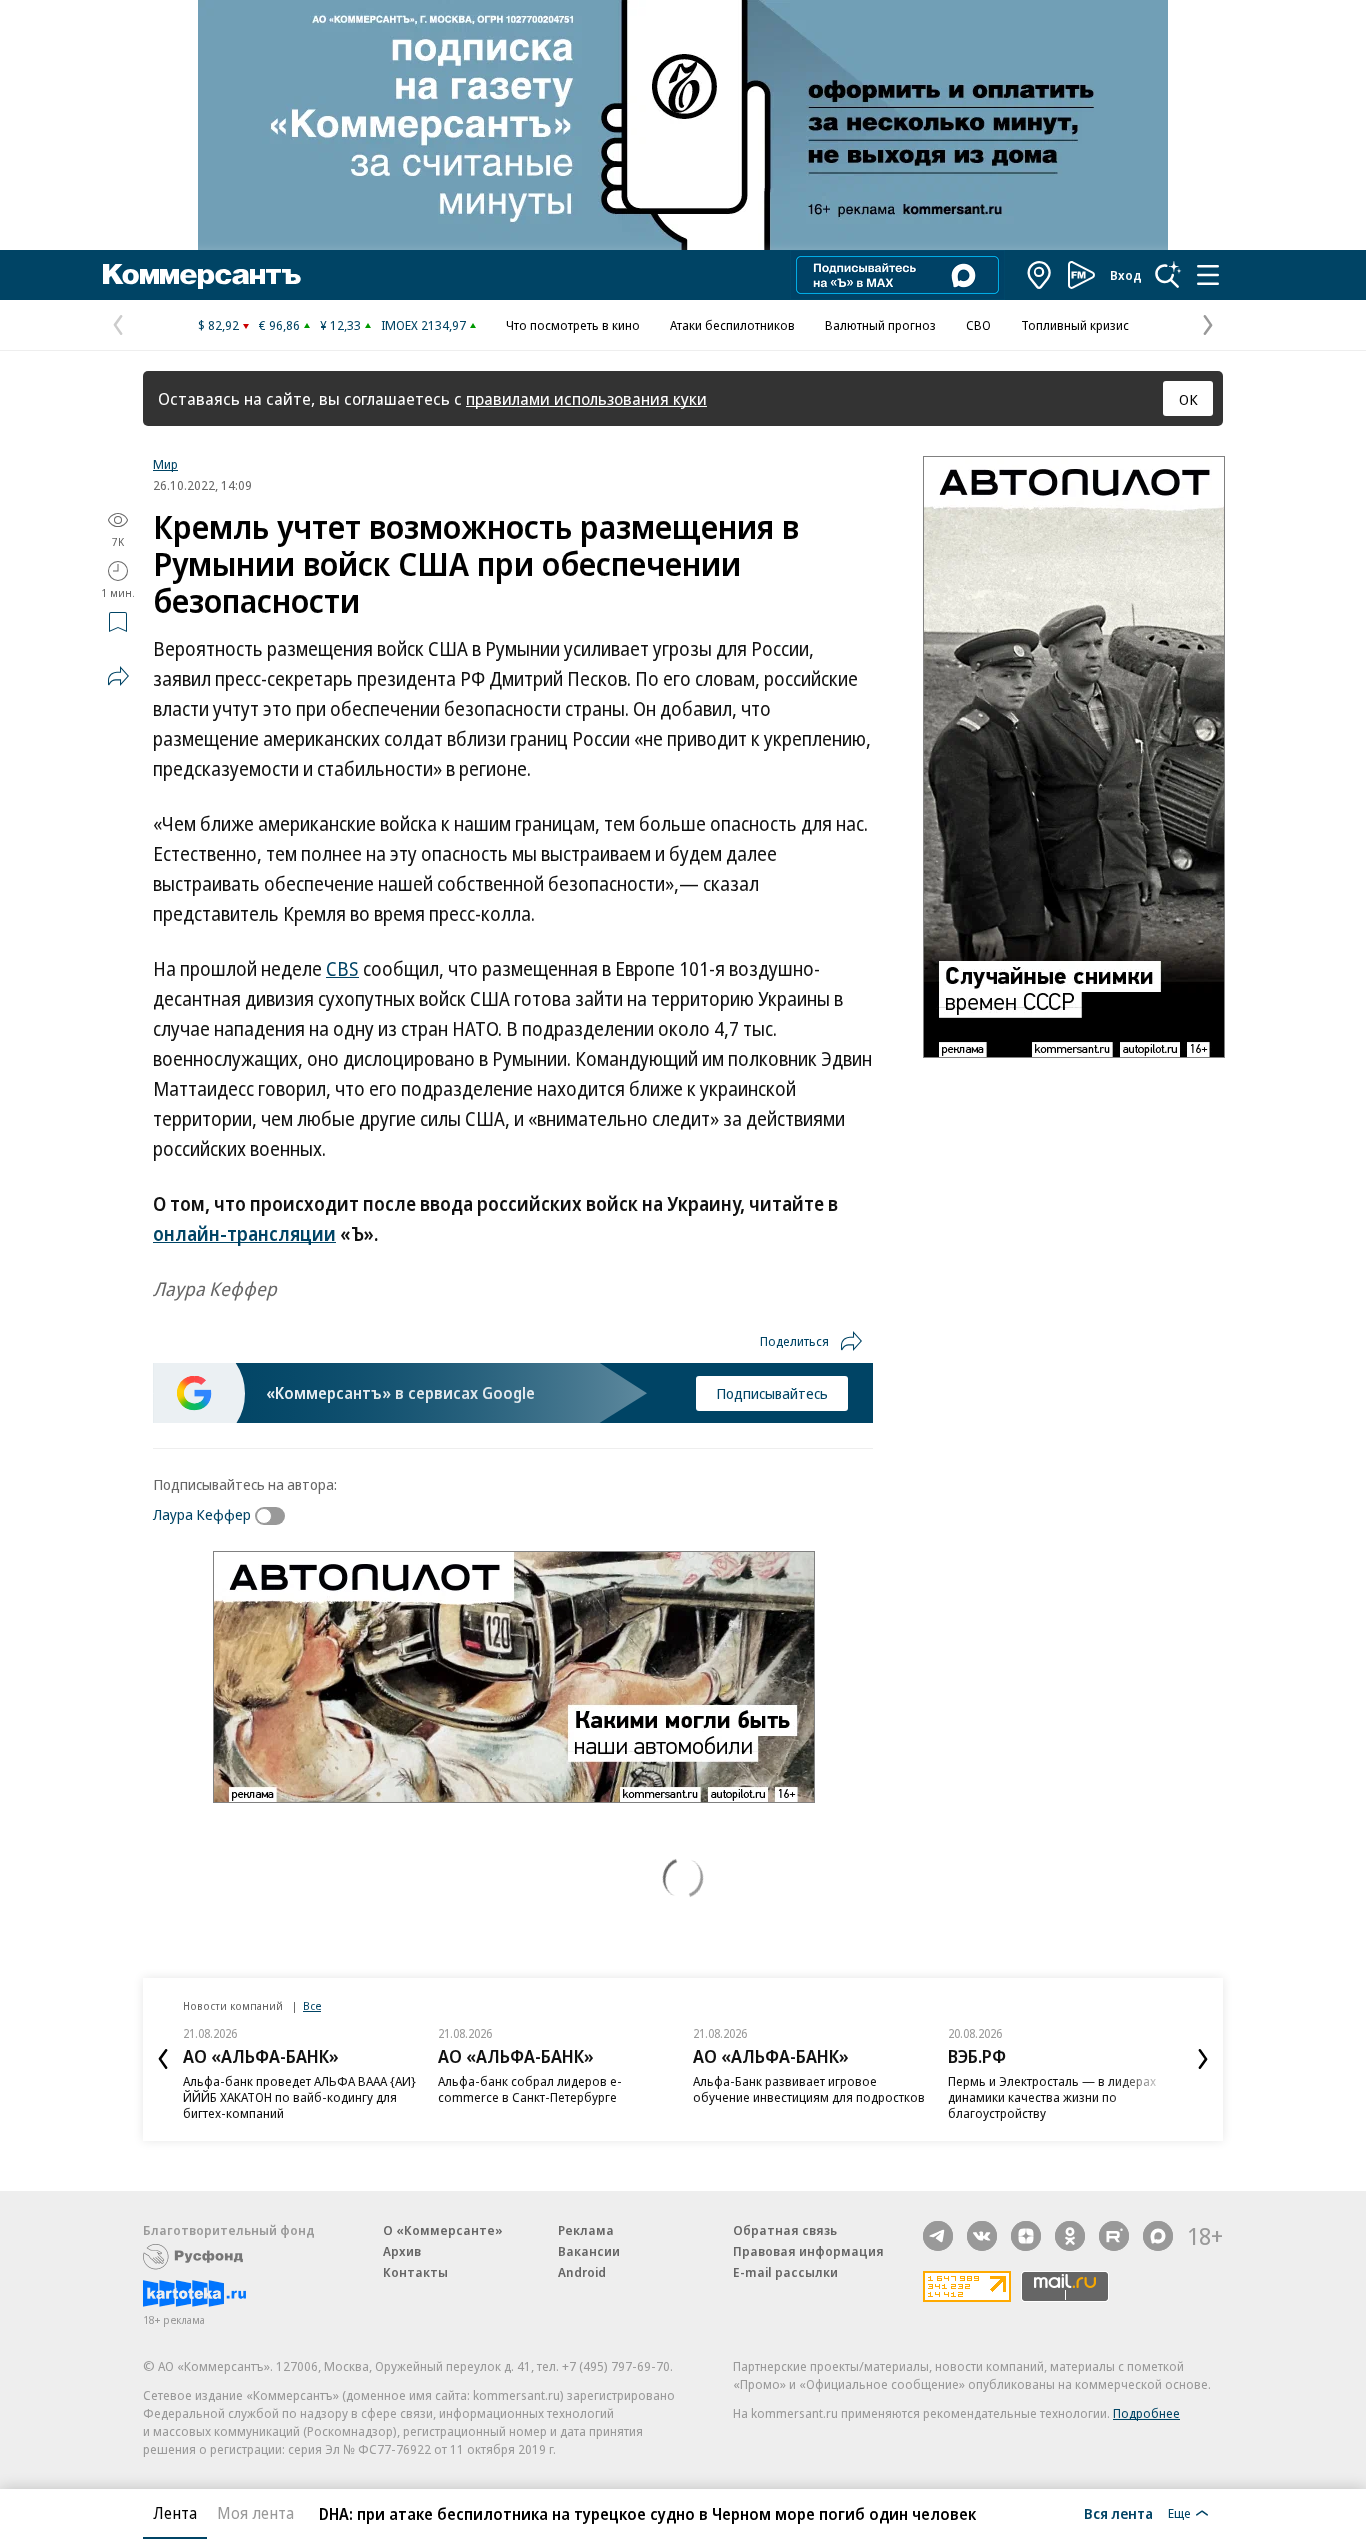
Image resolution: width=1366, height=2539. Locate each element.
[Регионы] (1040, 275)
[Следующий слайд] (1203, 2059)
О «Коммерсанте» (443, 2230)
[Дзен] (1026, 2236)
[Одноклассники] (1070, 2236)
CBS (342, 969)
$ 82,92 (218, 325)
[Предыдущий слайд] (163, 2059)
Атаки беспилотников (732, 325)
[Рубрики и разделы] (1208, 275)
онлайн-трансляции (244, 1234)
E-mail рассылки (785, 2272)
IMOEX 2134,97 (423, 325)
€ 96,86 (279, 325)
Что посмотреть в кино (573, 325)
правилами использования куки (586, 398)
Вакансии (589, 2251)
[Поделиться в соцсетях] (118, 676)
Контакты (415, 2272)
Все (312, 2005)
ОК (1188, 399)
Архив (402, 2251)
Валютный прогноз (880, 325)
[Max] (1158, 2236)
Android (582, 2272)
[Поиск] (1168, 275)
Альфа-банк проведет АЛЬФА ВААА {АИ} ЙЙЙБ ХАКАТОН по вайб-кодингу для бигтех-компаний (299, 2097)
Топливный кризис (1075, 325)
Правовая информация (808, 2251)
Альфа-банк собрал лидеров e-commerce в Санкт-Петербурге (530, 2089)
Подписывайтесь (772, 1393)
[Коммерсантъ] (202, 275)
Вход (1126, 275)
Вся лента (1118, 2513)
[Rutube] (1114, 2236)
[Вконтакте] (982, 2236)
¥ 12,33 (340, 325)
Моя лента (255, 2513)
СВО (978, 325)
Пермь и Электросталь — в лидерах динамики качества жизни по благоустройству (1052, 2097)
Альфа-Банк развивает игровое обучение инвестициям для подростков (809, 2089)
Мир (165, 464)
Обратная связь (785, 2230)
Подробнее (1146, 2413)
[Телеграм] (938, 2236)
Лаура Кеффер (202, 1514)
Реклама (586, 2230)
